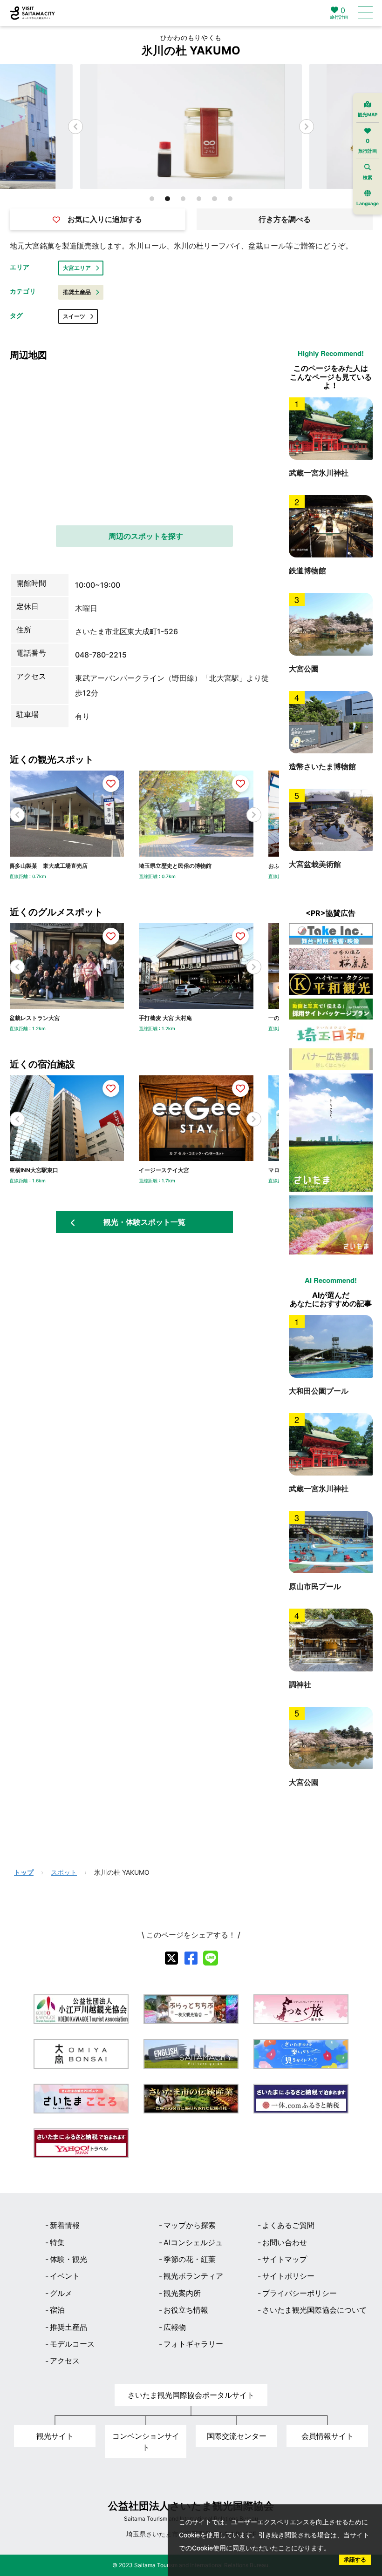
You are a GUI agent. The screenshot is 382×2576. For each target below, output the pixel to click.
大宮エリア (77, 268)
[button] (307, 127)
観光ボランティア (193, 2276)
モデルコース (72, 2344)
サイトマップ (285, 2259)
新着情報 (65, 2225)
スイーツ (74, 316)
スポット (64, 1872)
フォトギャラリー (193, 2344)
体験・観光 (68, 2259)
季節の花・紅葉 (190, 2259)
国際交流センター (237, 2436)
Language (368, 203)
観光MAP (368, 114)
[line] (211, 1958)
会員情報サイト (327, 2436)
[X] (171, 1958)
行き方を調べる (285, 219)
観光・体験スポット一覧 (144, 1222)
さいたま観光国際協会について (314, 2310)
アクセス (65, 2361)
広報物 (175, 2327)
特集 (57, 2242)
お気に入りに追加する (105, 219)
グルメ (61, 2293)
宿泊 (57, 2310)
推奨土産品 (77, 292)
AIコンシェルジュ (193, 2242)
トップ (24, 1872)
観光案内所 (182, 2293)
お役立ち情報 (186, 2310)
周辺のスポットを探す (146, 536)
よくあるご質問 (288, 2225)
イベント (65, 2276)
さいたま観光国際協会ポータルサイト (191, 2395)
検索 (368, 177)
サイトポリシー (288, 2276)
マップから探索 (190, 2225)
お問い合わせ (285, 2242)
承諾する (355, 2559)
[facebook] (191, 1958)
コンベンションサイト (146, 2442)
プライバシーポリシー (300, 2293)
